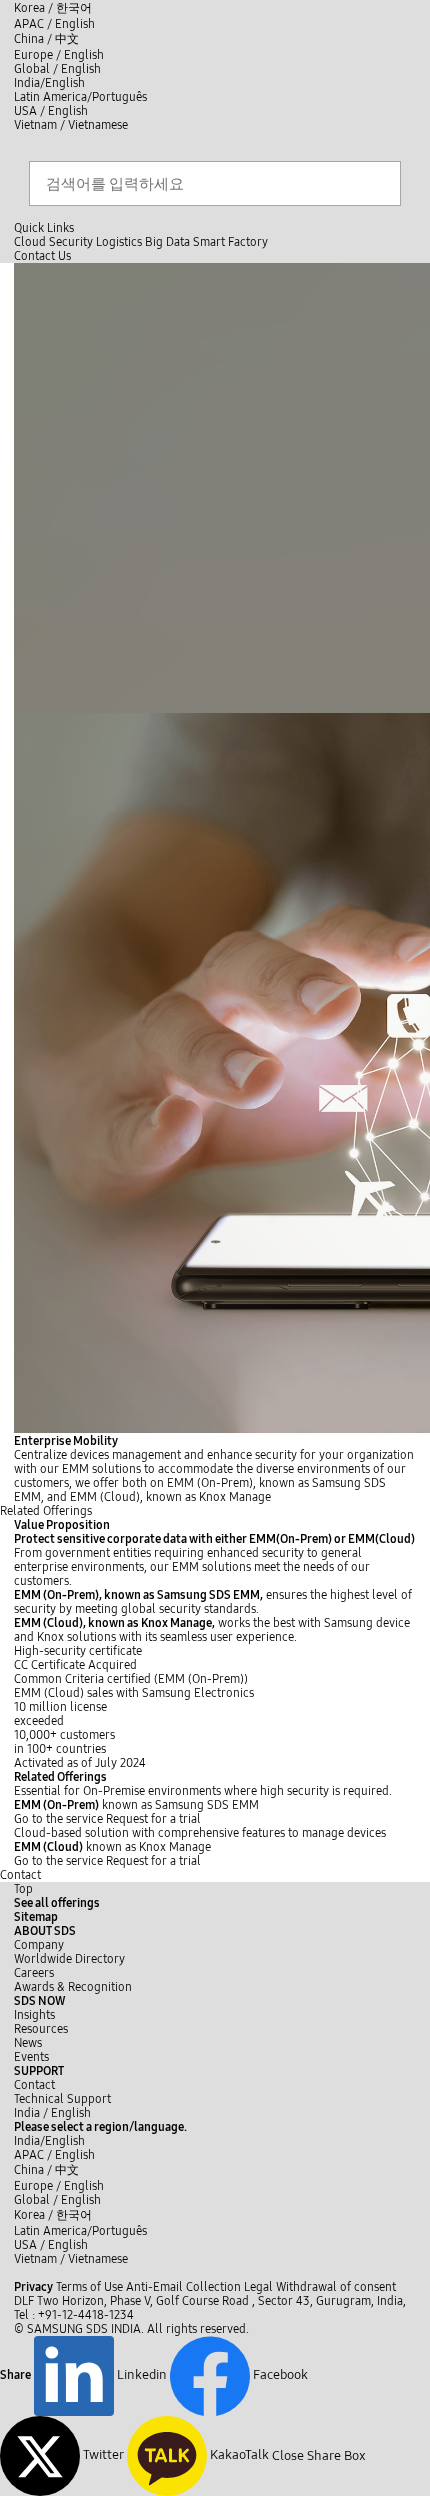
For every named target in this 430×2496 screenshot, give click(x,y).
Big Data (167, 242)
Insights (34, 2015)
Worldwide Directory (69, 1959)
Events (31, 2057)
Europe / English (59, 55)
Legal (258, 2287)
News (28, 2043)
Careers (34, 1973)
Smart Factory (230, 242)
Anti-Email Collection (183, 2287)
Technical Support (62, 2099)
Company (39, 1945)
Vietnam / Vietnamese (71, 125)
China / (46, 39)
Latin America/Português (80, 97)
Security (71, 242)
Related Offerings (46, 1511)
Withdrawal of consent (336, 2287)
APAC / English (54, 24)
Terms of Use (89, 2287)
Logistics (119, 242)
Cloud (30, 242)
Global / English (57, 69)
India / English (52, 2113)
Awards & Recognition (73, 1987)
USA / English (51, 111)
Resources (41, 2029)
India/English (49, 83)
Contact (20, 1875)
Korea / (53, 8)
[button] (45, 1931)
